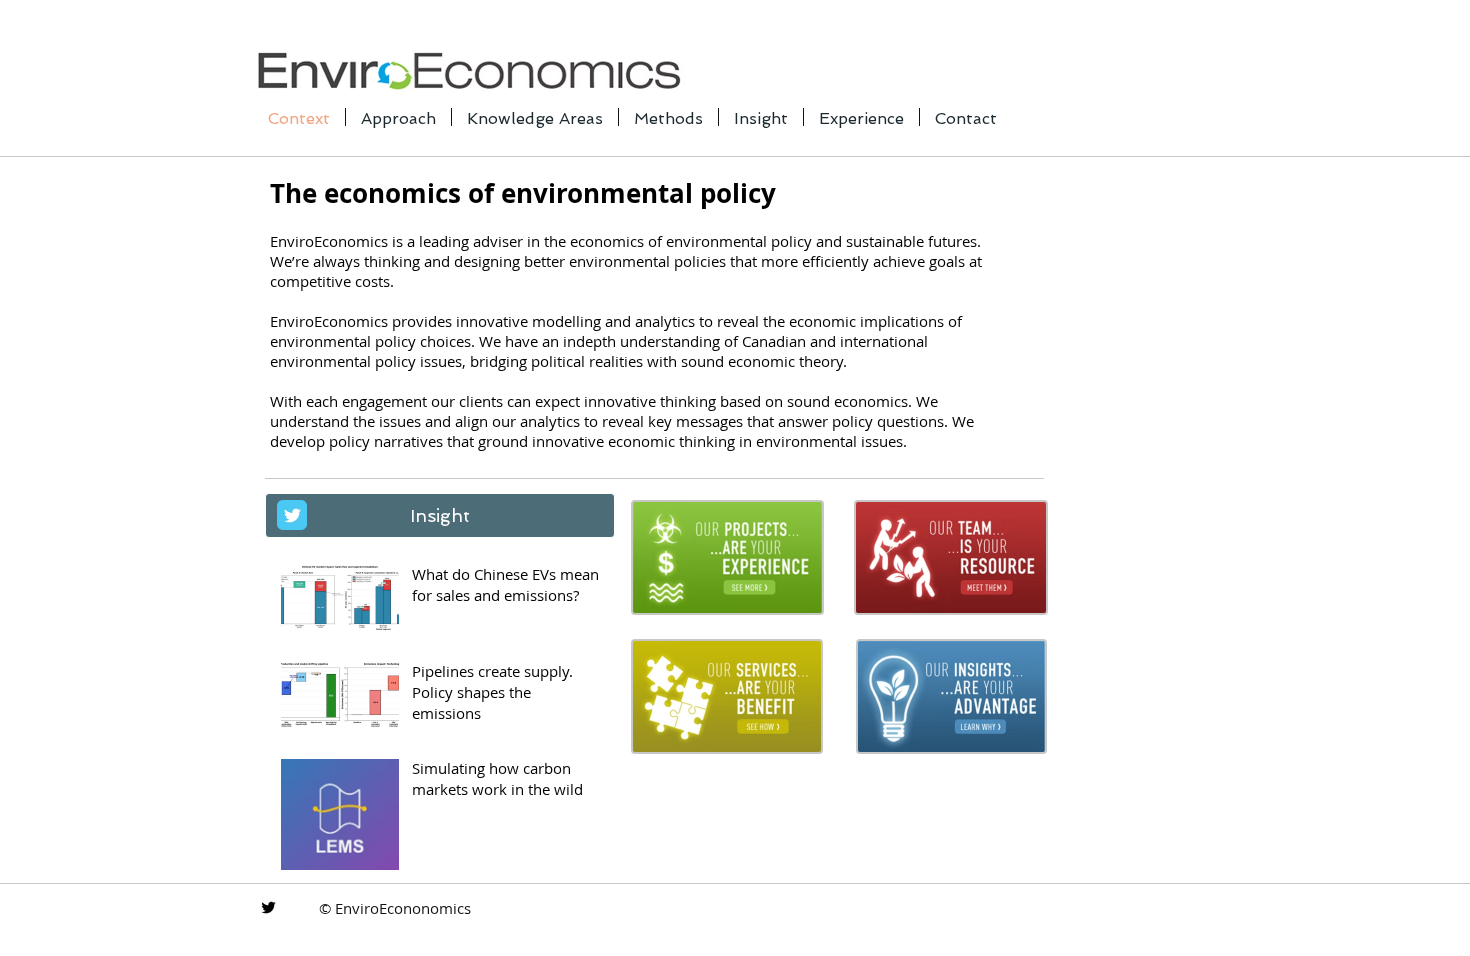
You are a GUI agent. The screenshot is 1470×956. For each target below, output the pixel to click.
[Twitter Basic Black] (268, 907)
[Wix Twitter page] (292, 515)
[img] (727, 557)
